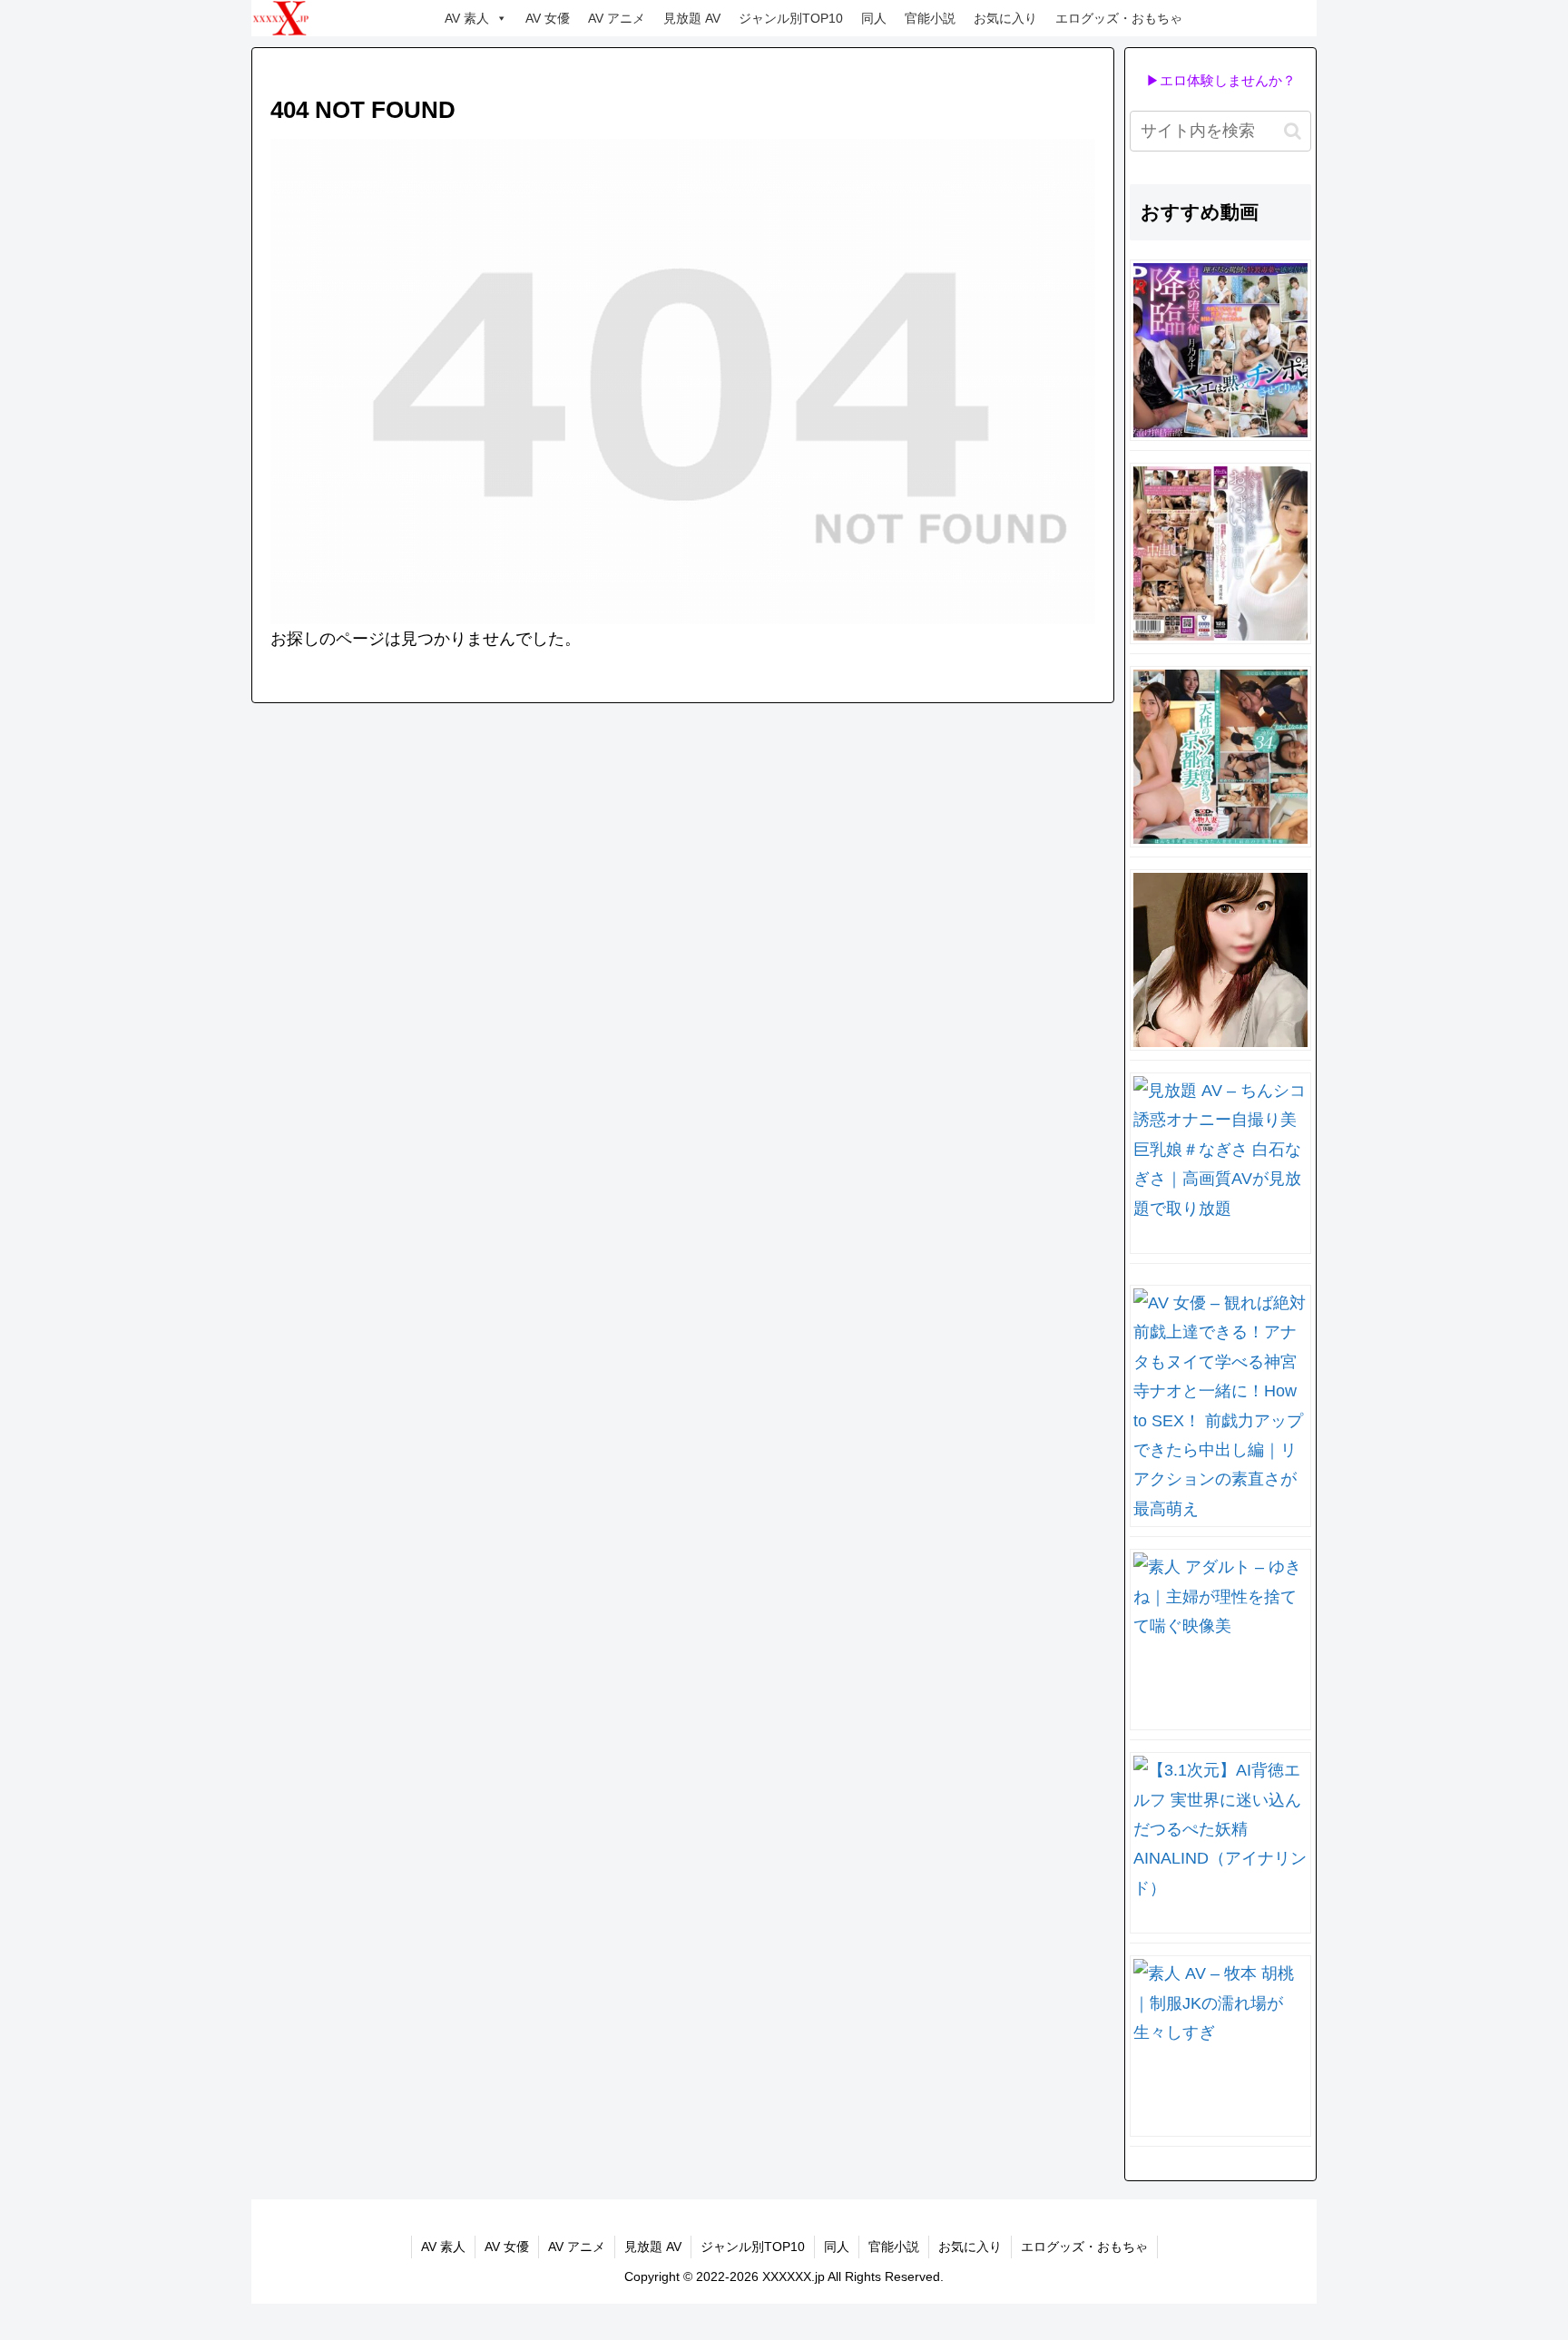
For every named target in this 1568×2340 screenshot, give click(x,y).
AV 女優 (548, 18)
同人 (874, 18)
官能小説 (930, 18)
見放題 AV (692, 18)
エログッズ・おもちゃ (1119, 18)
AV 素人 (467, 18)
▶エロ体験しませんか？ (1221, 80)
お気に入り (1005, 18)
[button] (1293, 131)
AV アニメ (617, 18)
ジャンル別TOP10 (791, 18)
